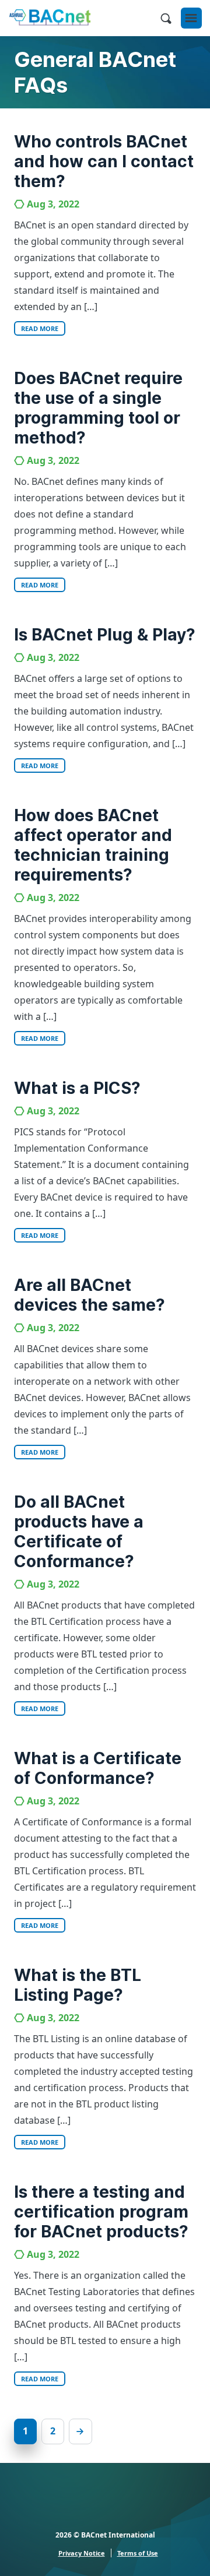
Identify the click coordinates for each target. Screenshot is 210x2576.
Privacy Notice (82, 2553)
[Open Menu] (191, 18)
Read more (40, 328)
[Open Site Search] (166, 18)
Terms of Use (138, 2553)
